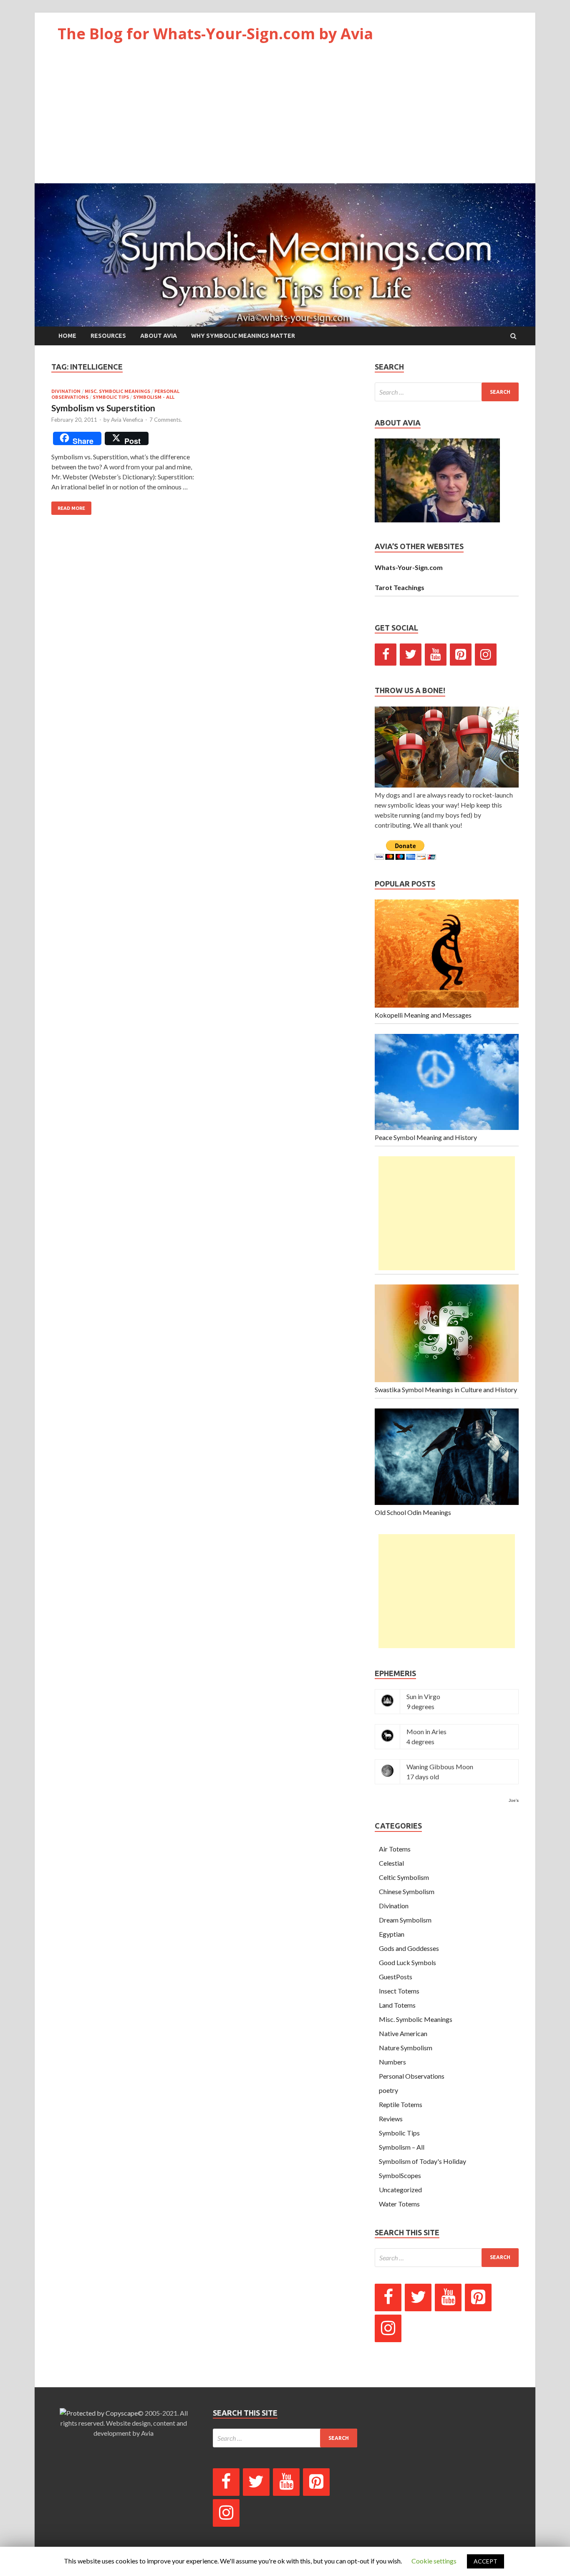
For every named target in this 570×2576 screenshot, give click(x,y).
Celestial (391, 1863)
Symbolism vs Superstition (103, 408)
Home (67, 336)
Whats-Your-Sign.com (409, 567)
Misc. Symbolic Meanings (117, 391)
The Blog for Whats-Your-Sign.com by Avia (215, 34)
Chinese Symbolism (407, 1891)
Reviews (391, 2119)
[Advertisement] (285, 121)
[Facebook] (386, 655)
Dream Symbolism (405, 1920)
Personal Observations (412, 2076)
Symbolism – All (402, 2147)
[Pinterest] (461, 655)
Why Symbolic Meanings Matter (243, 336)
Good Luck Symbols (407, 1962)
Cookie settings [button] (434, 2561)
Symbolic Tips (111, 397)
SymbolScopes (400, 2175)
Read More (71, 508)
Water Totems (399, 2204)
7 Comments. (166, 420)
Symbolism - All (154, 397)
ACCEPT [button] (486, 2561)
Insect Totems (399, 1991)
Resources (108, 336)
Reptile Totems (401, 2104)
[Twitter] (411, 655)
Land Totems (397, 2005)
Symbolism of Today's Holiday (422, 2161)
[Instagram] (486, 655)
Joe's (514, 1800)
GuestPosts (396, 1977)
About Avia (159, 336)
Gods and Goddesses (409, 1948)
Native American (403, 2033)
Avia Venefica (127, 420)
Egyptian (392, 1934)
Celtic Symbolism (404, 1877)
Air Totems (395, 1849)
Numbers (392, 2062)
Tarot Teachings (400, 587)
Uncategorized (400, 2190)
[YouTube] (436, 655)
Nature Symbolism (406, 2048)
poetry (388, 2090)
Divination (66, 391)
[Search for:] (447, 392)
